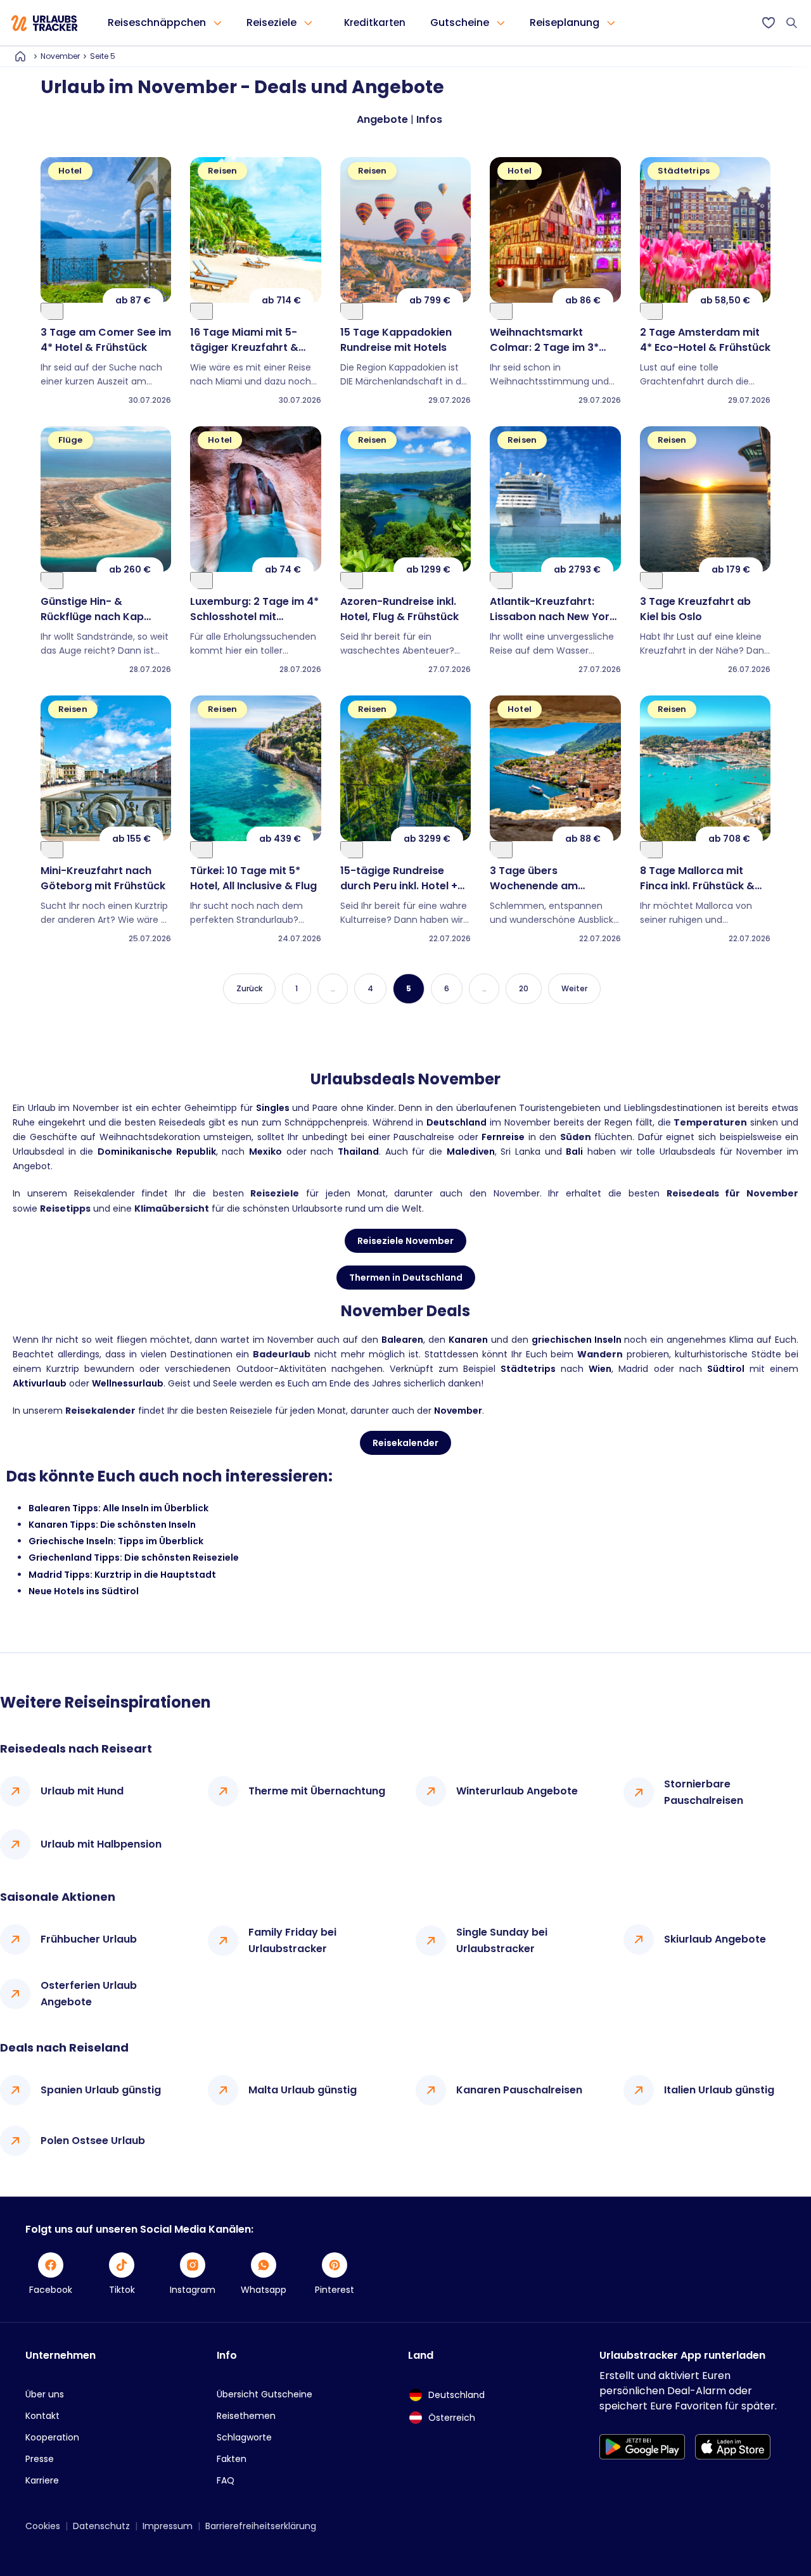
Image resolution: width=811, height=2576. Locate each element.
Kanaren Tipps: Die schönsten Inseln (112, 1525)
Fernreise (503, 1137)
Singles (273, 1108)
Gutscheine (460, 22)
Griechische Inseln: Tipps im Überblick (116, 1541)
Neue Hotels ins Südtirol (84, 1591)
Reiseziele (271, 22)
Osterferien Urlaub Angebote (89, 1994)
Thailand (358, 1152)
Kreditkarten (375, 22)
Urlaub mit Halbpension (101, 1844)
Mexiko (265, 1152)
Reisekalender (405, 1443)
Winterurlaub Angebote (517, 1791)
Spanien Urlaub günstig (101, 2090)
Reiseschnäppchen (157, 22)
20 (524, 988)
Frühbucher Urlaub (89, 1939)
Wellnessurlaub (128, 1383)
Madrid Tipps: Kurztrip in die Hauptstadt (122, 1575)
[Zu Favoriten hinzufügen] (52, 311)
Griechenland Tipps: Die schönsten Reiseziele (134, 1558)
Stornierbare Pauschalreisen (704, 1792)
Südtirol (726, 1369)
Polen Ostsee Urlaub (93, 2141)
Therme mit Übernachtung (317, 1791)
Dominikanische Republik (157, 1152)
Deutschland (457, 1122)
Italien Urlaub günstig (719, 2090)
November (60, 56)
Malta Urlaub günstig (303, 2090)
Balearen (402, 1340)
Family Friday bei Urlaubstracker (292, 1940)
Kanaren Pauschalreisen (519, 2090)
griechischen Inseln (577, 1340)
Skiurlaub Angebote (715, 1939)
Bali (574, 1152)
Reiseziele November (405, 1241)
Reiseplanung (565, 22)
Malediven (471, 1152)
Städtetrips (528, 1369)
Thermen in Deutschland (406, 1278)
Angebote (382, 119)
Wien (600, 1369)
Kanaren (468, 1340)
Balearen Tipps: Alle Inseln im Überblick (118, 1508)
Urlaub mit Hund (82, 1791)
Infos (429, 119)
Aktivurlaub (40, 1383)
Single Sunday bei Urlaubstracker (502, 1940)
